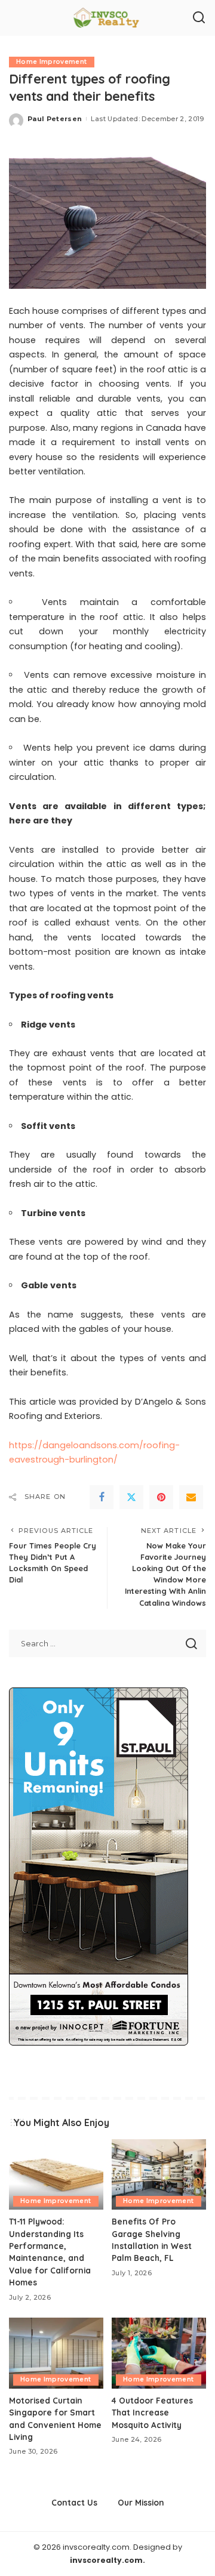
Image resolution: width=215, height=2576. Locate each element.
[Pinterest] (161, 1497)
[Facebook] (102, 1497)
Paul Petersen (55, 119)
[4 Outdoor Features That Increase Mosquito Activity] (159, 2353)
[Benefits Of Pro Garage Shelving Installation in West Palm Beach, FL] (159, 2175)
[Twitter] (131, 1497)
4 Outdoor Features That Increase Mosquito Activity (152, 2413)
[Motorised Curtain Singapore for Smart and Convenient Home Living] (56, 2353)
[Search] (199, 18)
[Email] (191, 1497)
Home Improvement (52, 62)
